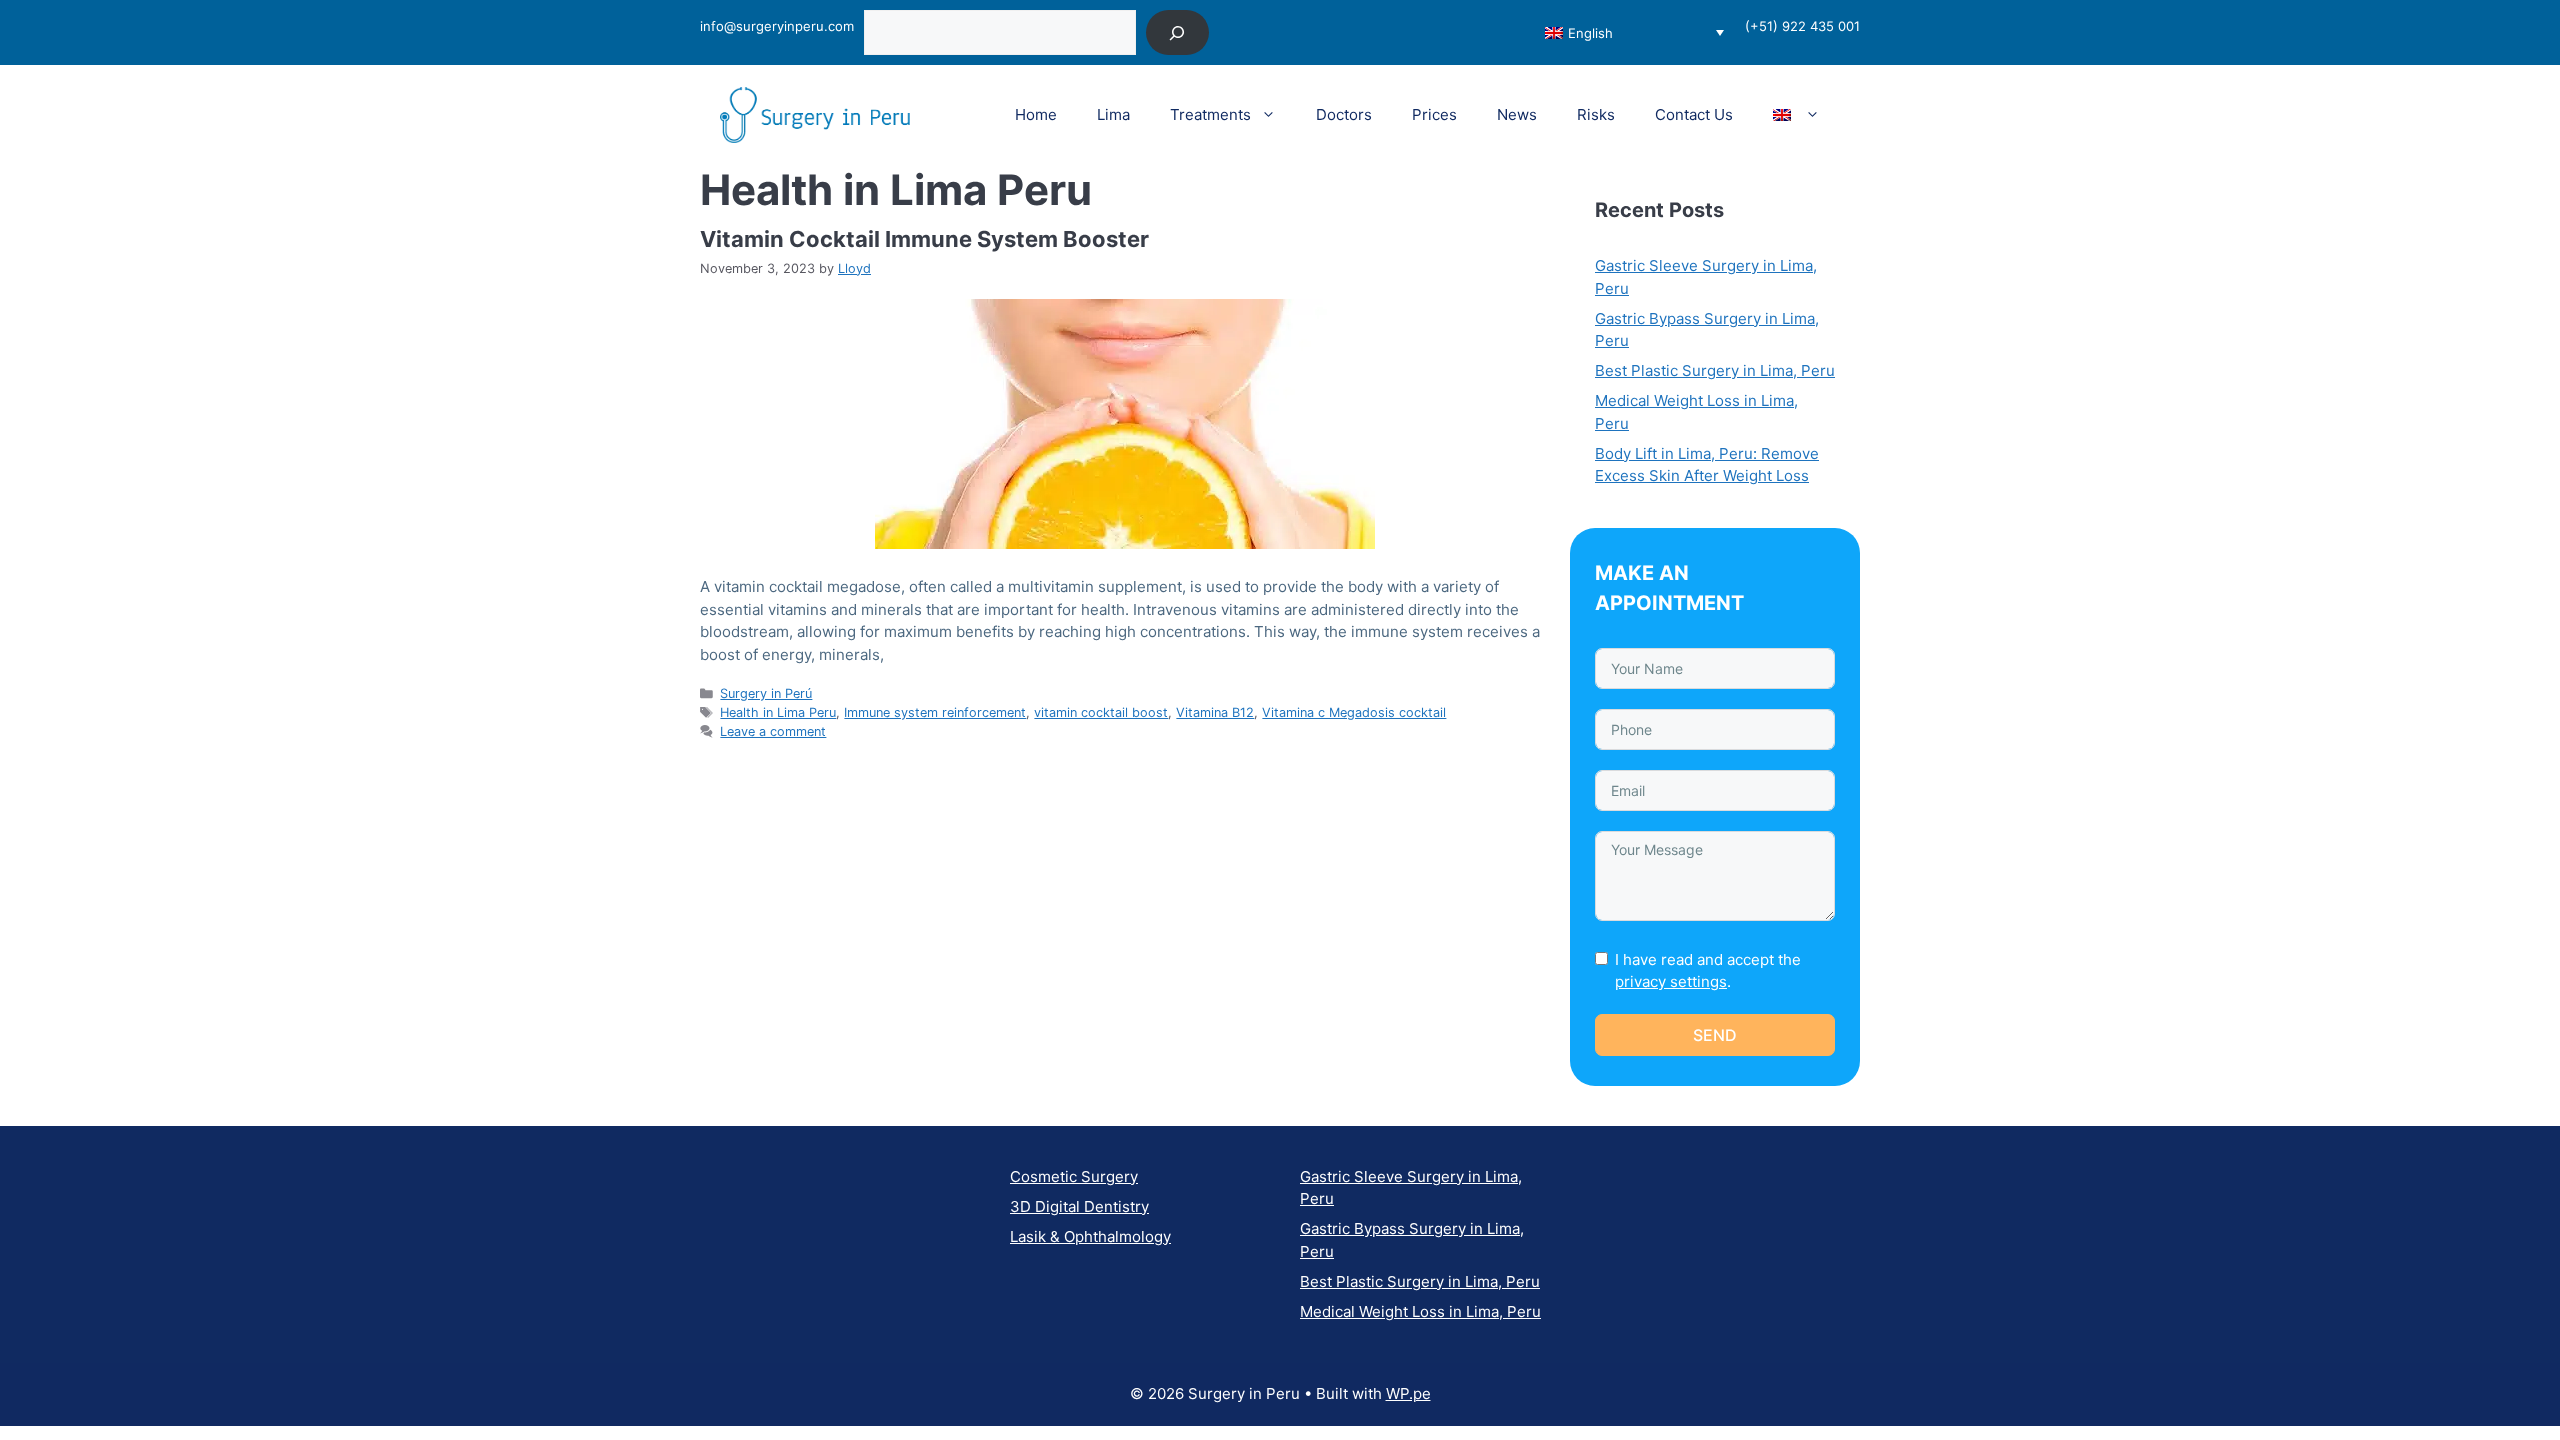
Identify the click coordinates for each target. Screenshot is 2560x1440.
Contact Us (1694, 114)
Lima (1113, 114)
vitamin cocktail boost (1101, 712)
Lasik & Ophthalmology (1090, 1236)
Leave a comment (773, 731)
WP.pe (1408, 1393)
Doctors (1344, 114)
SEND (1715, 1035)
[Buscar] (1177, 32)
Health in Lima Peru (778, 712)
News (1517, 114)
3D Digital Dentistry (1079, 1206)
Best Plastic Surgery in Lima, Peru (1715, 370)
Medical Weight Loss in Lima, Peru (1420, 1311)
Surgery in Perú (766, 693)
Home (1036, 114)
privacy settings (1671, 981)
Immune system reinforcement (935, 712)
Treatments (1210, 114)
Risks (1596, 114)
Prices (1434, 114)
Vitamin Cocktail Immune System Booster (924, 239)
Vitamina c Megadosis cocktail (1354, 712)
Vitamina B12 (1215, 712)
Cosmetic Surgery (1074, 1176)
